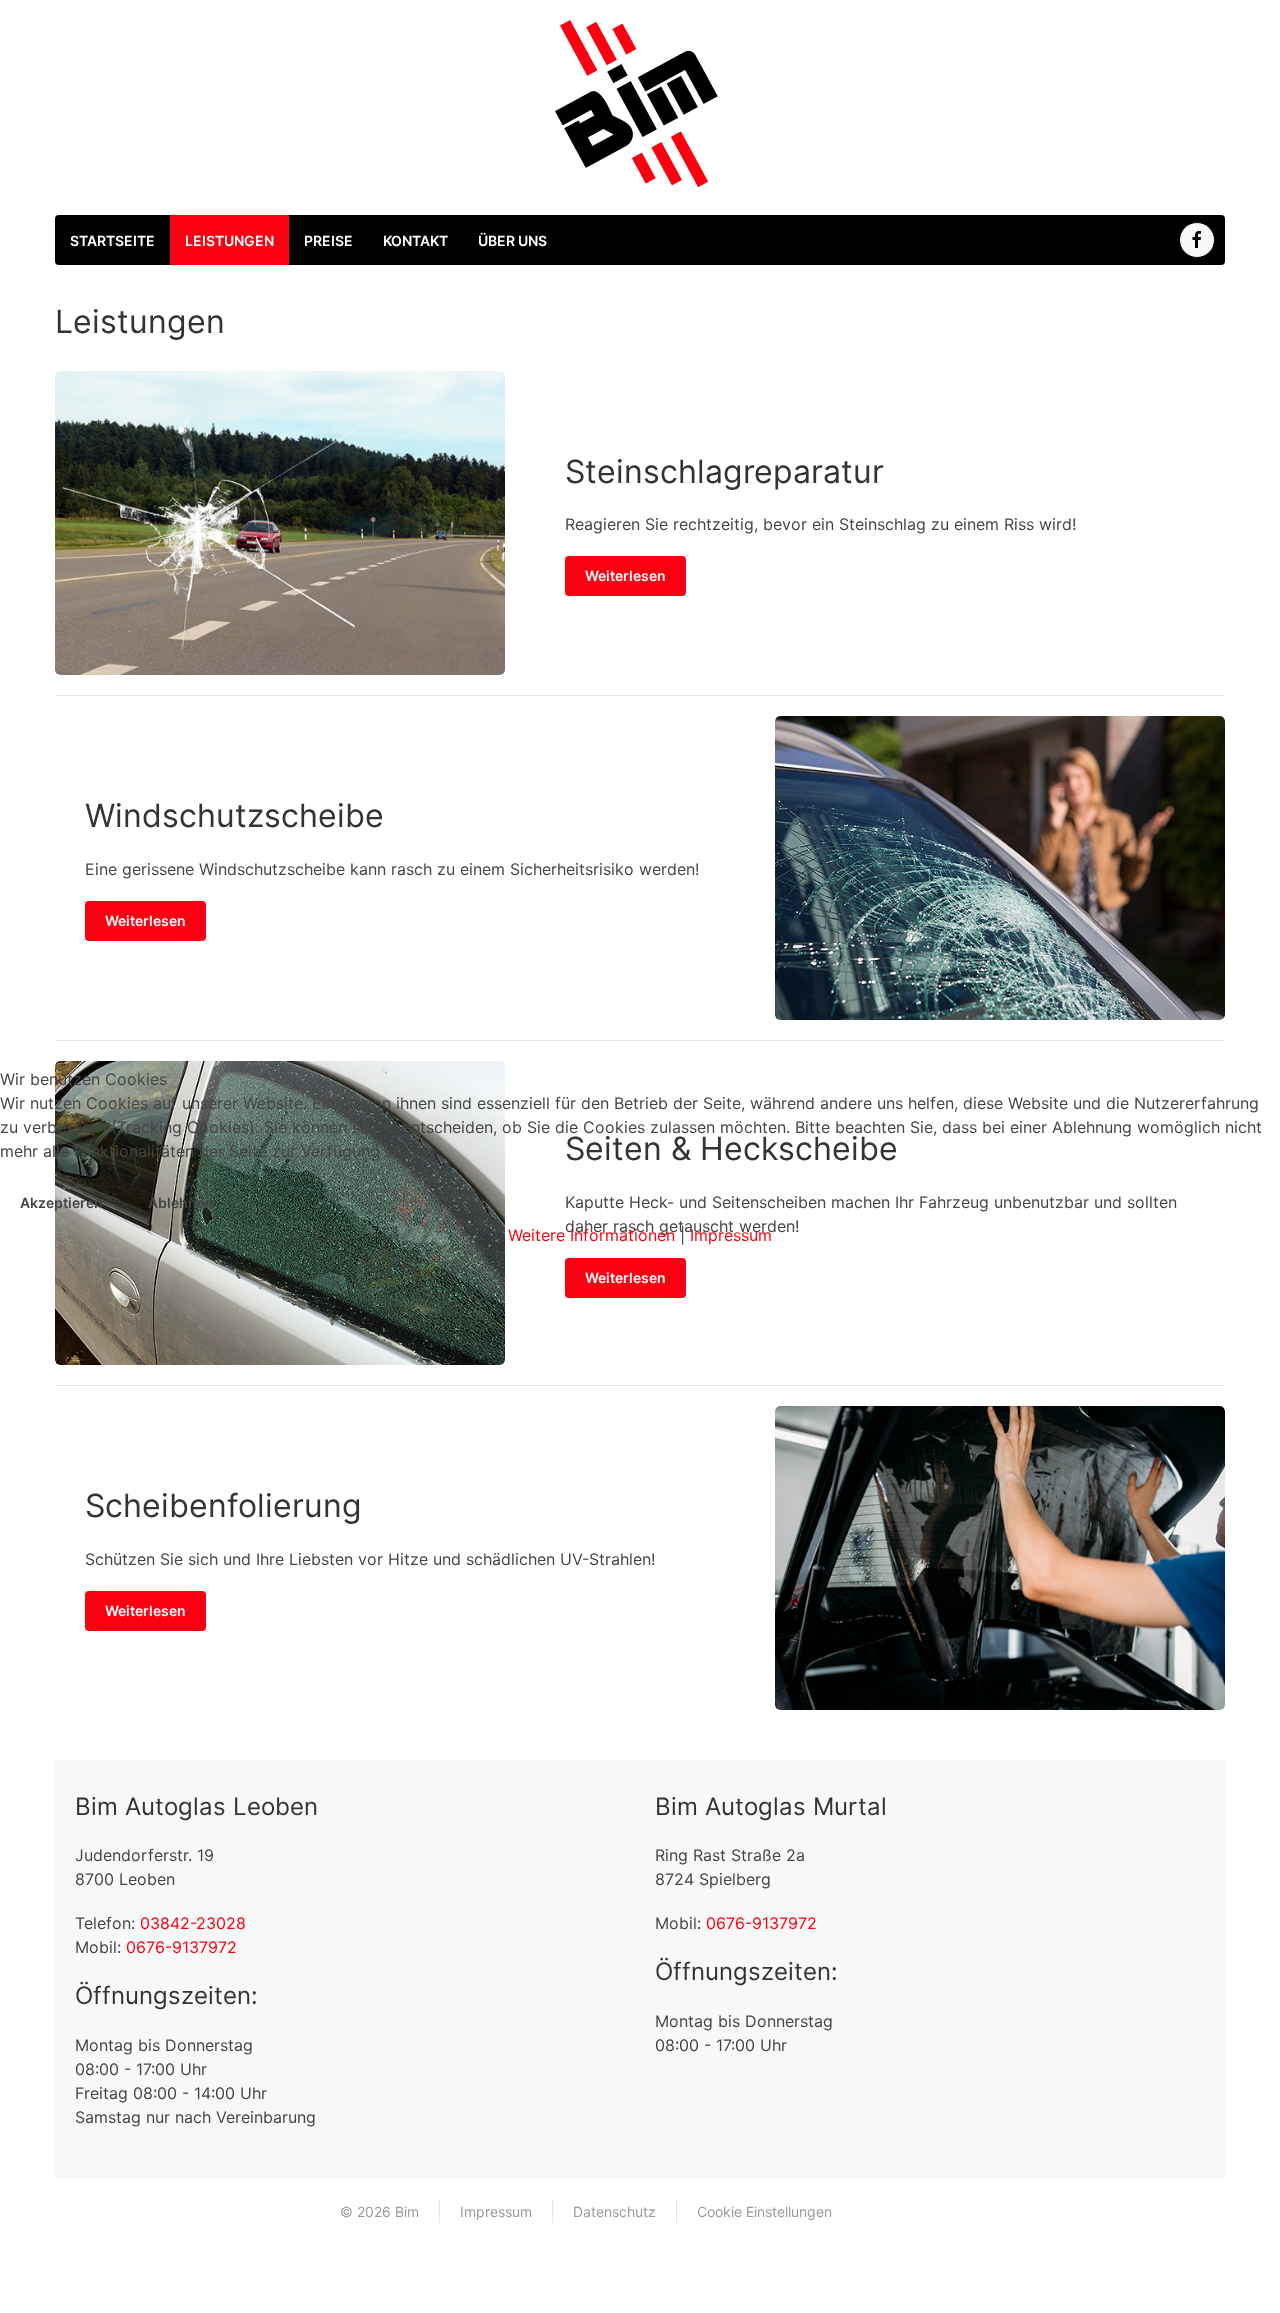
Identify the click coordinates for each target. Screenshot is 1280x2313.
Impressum (731, 1235)
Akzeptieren (61, 1202)
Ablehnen (181, 1202)
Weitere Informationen (591, 1235)
